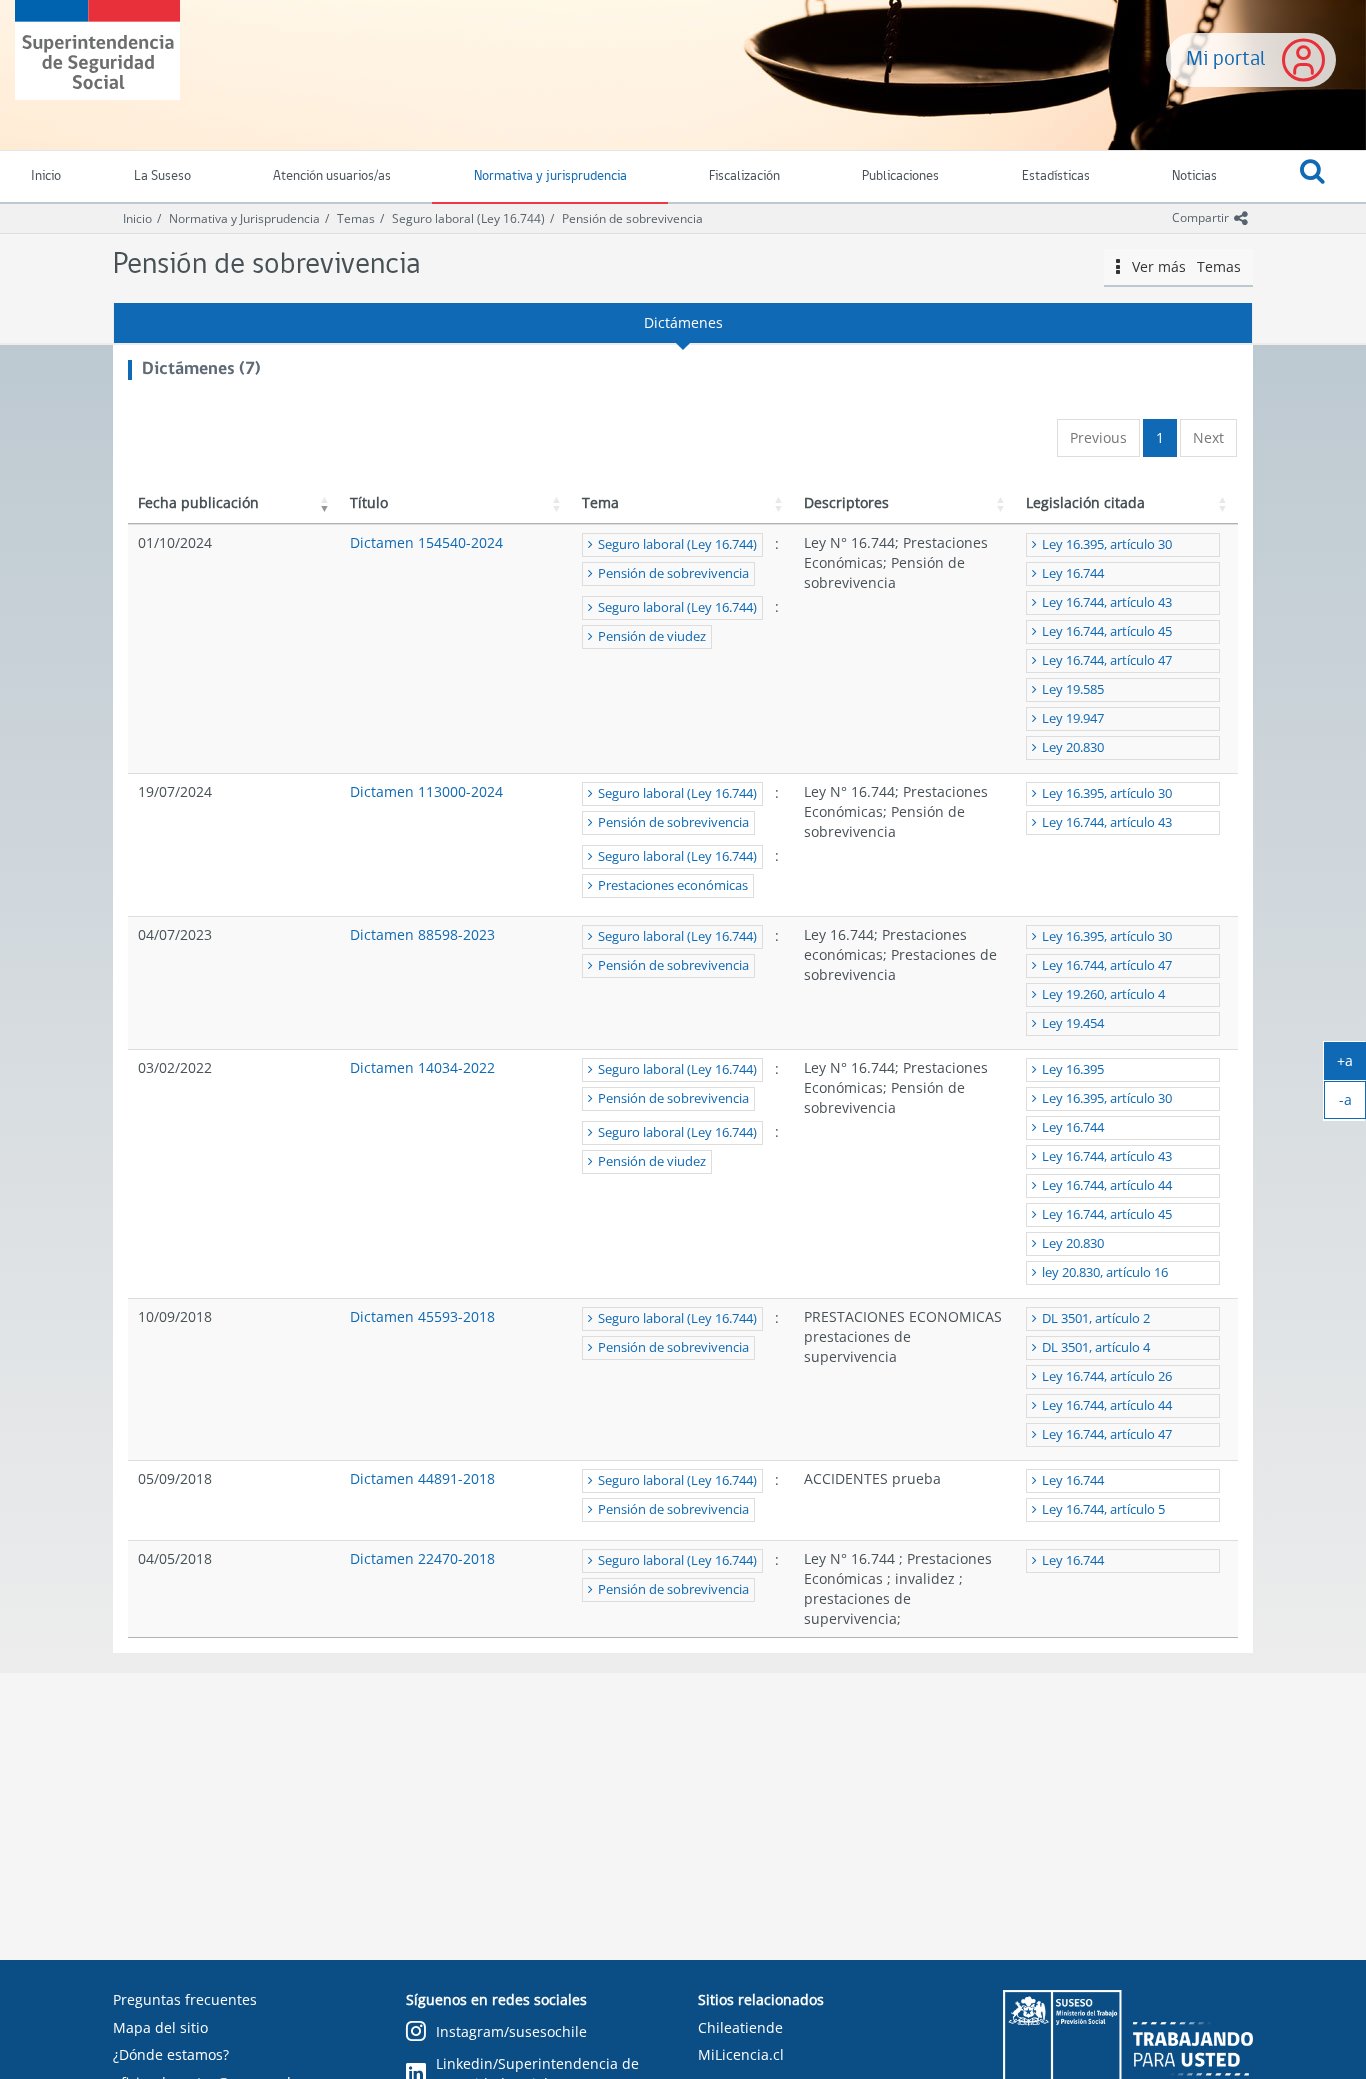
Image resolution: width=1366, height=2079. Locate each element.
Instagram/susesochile (511, 2031)
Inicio (137, 218)
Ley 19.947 (1073, 718)
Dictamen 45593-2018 (422, 1316)
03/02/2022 (175, 1067)
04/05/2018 (175, 1558)
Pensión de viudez (652, 636)
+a (1351, 1065)
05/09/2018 (175, 1478)
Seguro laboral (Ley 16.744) (468, 218)
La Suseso (162, 176)
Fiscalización (744, 176)
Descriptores (846, 502)
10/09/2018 (175, 1316)
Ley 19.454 (1073, 1023)
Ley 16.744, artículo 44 (1107, 1185)
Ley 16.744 (1073, 573)
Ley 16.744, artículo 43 (1107, 602)
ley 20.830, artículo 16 (1105, 1272)
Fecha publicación (198, 502)
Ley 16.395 (1073, 1069)
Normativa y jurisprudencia (550, 176)
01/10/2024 (175, 542)
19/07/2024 (175, 791)
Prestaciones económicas (673, 885)
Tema (600, 502)
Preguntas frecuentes (185, 1999)
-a (1352, 1104)
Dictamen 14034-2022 (422, 1067)
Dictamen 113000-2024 (426, 791)
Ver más (1180, 266)
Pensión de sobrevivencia (632, 218)
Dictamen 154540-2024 (426, 542)
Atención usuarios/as (332, 176)
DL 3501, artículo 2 (1096, 1318)
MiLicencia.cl (741, 2054)
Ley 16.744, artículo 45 (1107, 631)
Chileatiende (740, 2027)
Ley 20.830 (1073, 747)
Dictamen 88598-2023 (422, 934)
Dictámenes (683, 322)
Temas (356, 218)
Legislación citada (1085, 502)
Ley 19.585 (1073, 689)
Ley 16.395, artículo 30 (1107, 544)
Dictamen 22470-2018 (422, 1558)
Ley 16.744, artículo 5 (1103, 1509)
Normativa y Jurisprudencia (244, 218)
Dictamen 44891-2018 (422, 1478)
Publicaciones (900, 176)
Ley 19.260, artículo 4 (1103, 994)
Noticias (1194, 176)
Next (1208, 437)
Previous (1098, 437)
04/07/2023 (175, 934)
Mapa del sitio (160, 2027)
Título (369, 502)
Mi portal (1226, 59)
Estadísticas (1056, 176)
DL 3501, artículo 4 (1096, 1347)
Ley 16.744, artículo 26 (1107, 1376)
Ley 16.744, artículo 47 (1107, 660)
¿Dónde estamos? (171, 2054)
